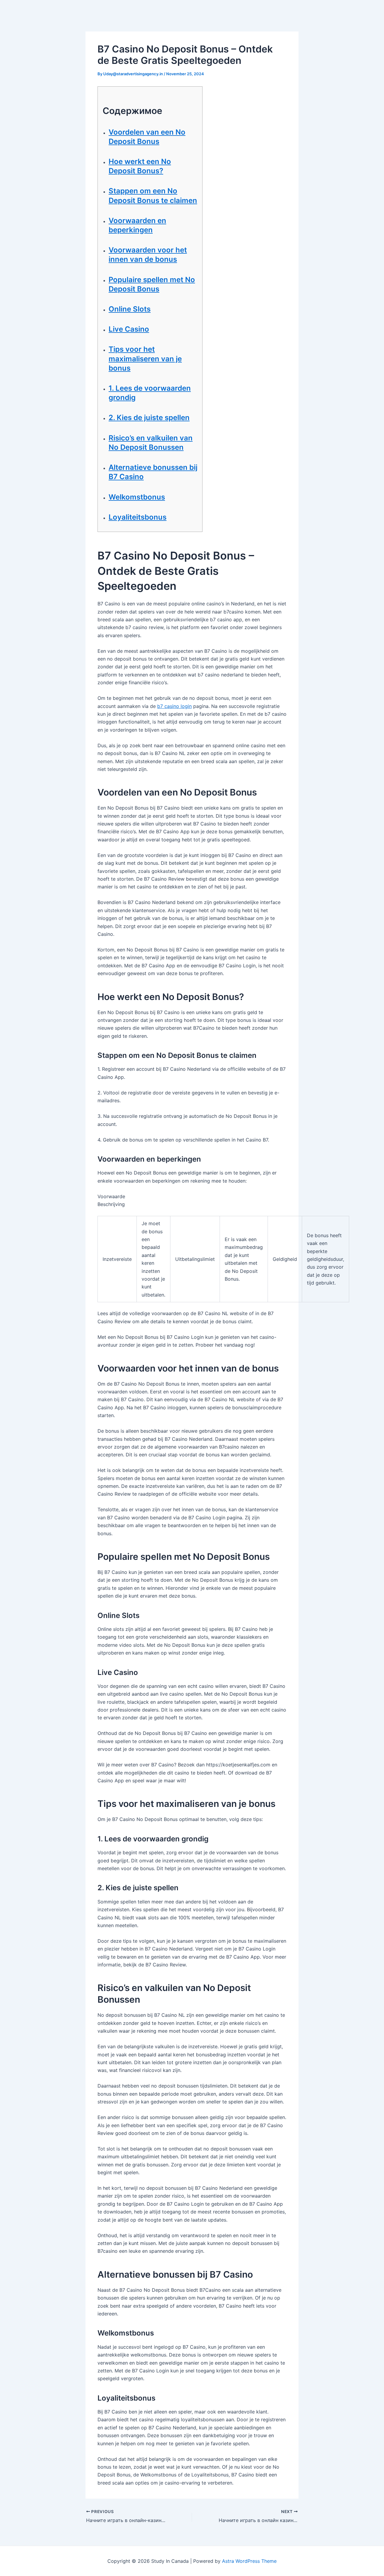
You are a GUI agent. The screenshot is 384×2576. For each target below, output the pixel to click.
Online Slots (130, 309)
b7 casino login (174, 706)
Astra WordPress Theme (249, 2561)
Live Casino (129, 329)
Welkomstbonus (137, 497)
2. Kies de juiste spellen (149, 418)
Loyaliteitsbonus (138, 517)
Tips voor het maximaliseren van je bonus (145, 358)
